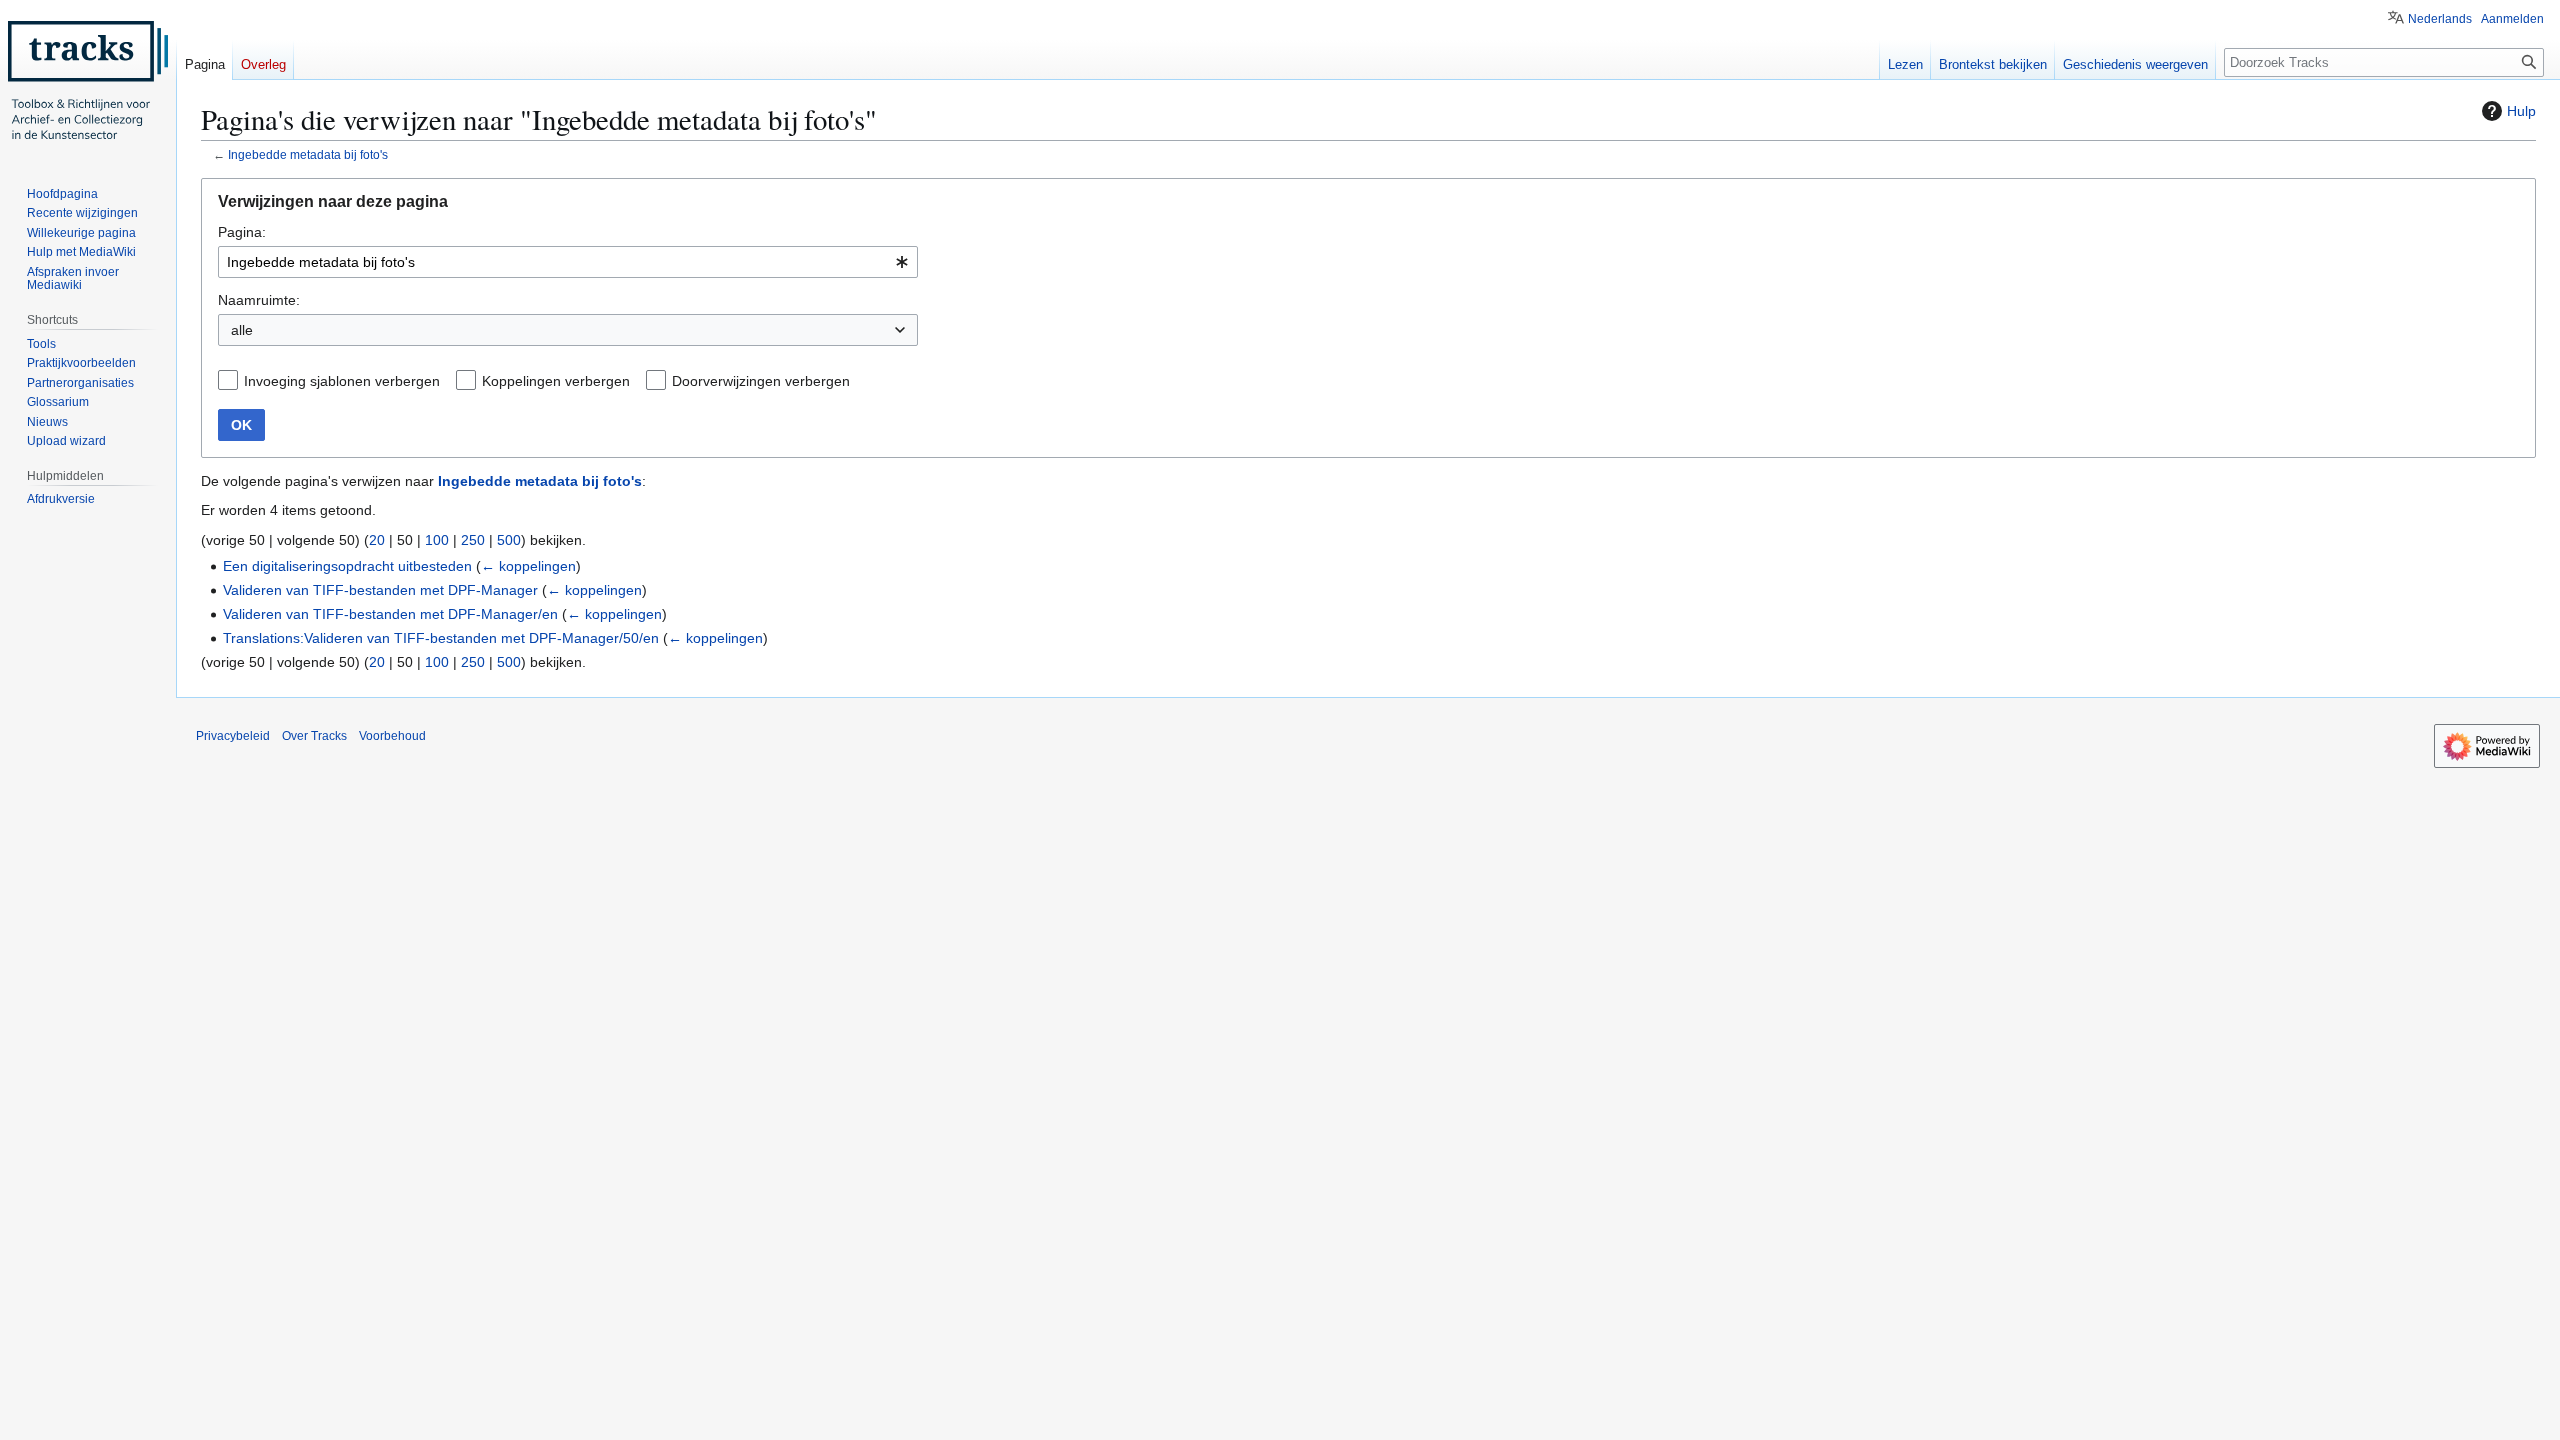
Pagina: (242, 232)
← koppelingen (528, 566)
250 (473, 540)
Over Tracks (314, 736)
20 (377, 540)
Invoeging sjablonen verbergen (342, 381)
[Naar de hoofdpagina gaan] (88, 80)
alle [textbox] (242, 330)
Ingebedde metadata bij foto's (308, 154)
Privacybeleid (233, 736)
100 (437, 540)
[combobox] (568, 262)
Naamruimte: (259, 300)
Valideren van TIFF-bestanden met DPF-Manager (380, 590)
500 (509, 540)
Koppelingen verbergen (556, 381)
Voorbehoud (392, 736)
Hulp (2521, 111)
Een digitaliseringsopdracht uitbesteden (347, 566)
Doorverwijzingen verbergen (761, 381)
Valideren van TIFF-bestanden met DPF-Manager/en (390, 614)
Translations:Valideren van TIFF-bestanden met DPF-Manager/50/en (441, 638)
